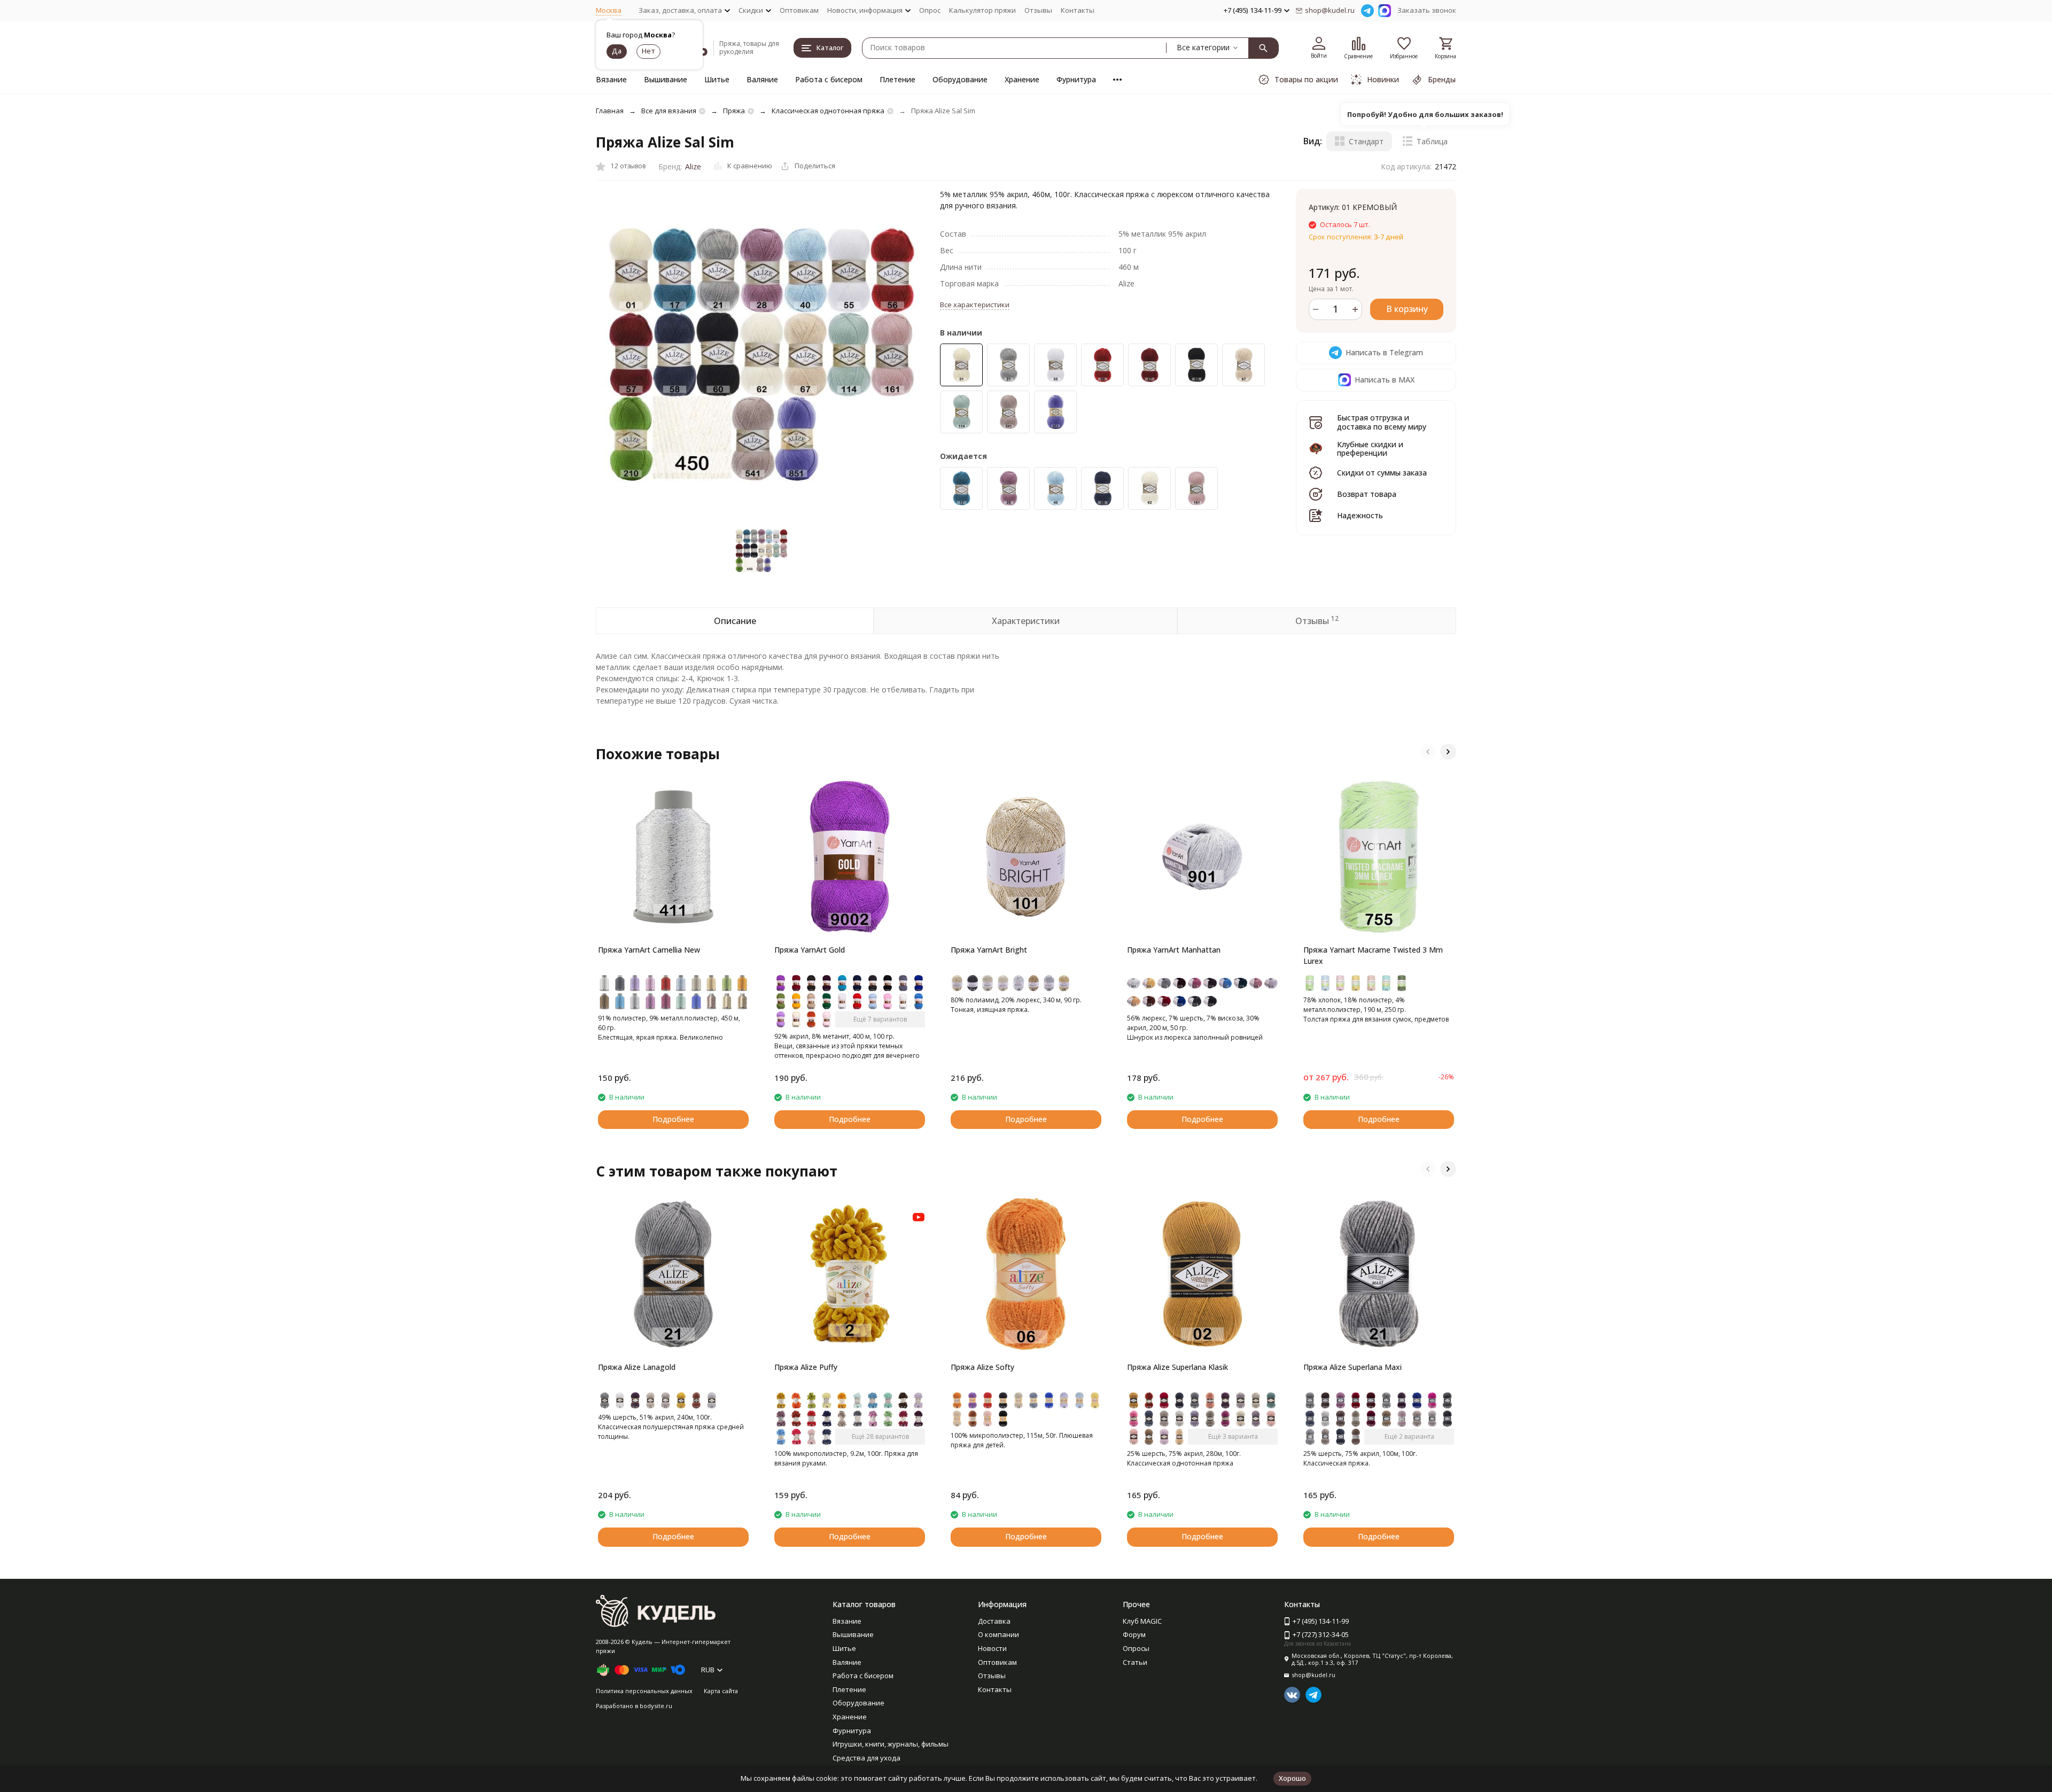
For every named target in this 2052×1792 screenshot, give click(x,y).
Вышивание (666, 79)
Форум (1134, 1634)
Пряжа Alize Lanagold (637, 1367)
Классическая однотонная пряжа (828, 111)
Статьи (1135, 1662)
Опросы (1136, 1648)
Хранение (1022, 79)
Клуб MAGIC (1142, 1621)
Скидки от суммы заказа (1382, 473)
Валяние (762, 79)
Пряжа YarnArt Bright (989, 950)
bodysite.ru (656, 1706)
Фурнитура (1076, 79)
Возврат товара (1367, 494)
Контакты (1078, 10)
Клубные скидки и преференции (1370, 448)
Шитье (717, 79)
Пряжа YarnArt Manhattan (1174, 950)
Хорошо (1292, 1778)
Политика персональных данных (644, 1691)
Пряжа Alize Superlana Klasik (1177, 1367)
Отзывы (1038, 10)
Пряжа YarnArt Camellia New (649, 950)
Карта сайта (721, 1691)
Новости (992, 1648)
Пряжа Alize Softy (982, 1367)
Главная (610, 111)
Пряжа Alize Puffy (806, 1367)
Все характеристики (975, 305)
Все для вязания (669, 111)
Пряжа (734, 111)
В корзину (1407, 309)
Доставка (994, 1621)
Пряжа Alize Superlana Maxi (1353, 1367)
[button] (1428, 752)
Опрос (930, 10)
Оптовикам (799, 10)
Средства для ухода (866, 1758)
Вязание (611, 79)
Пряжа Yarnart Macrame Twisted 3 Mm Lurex (1373, 955)
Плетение (897, 79)
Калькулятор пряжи (982, 10)
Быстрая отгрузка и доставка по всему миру (1382, 422)
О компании (998, 1634)
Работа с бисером (829, 79)
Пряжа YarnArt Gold (810, 950)
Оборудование (960, 79)
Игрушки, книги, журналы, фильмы (891, 1744)
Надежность (1360, 515)
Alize (693, 166)
